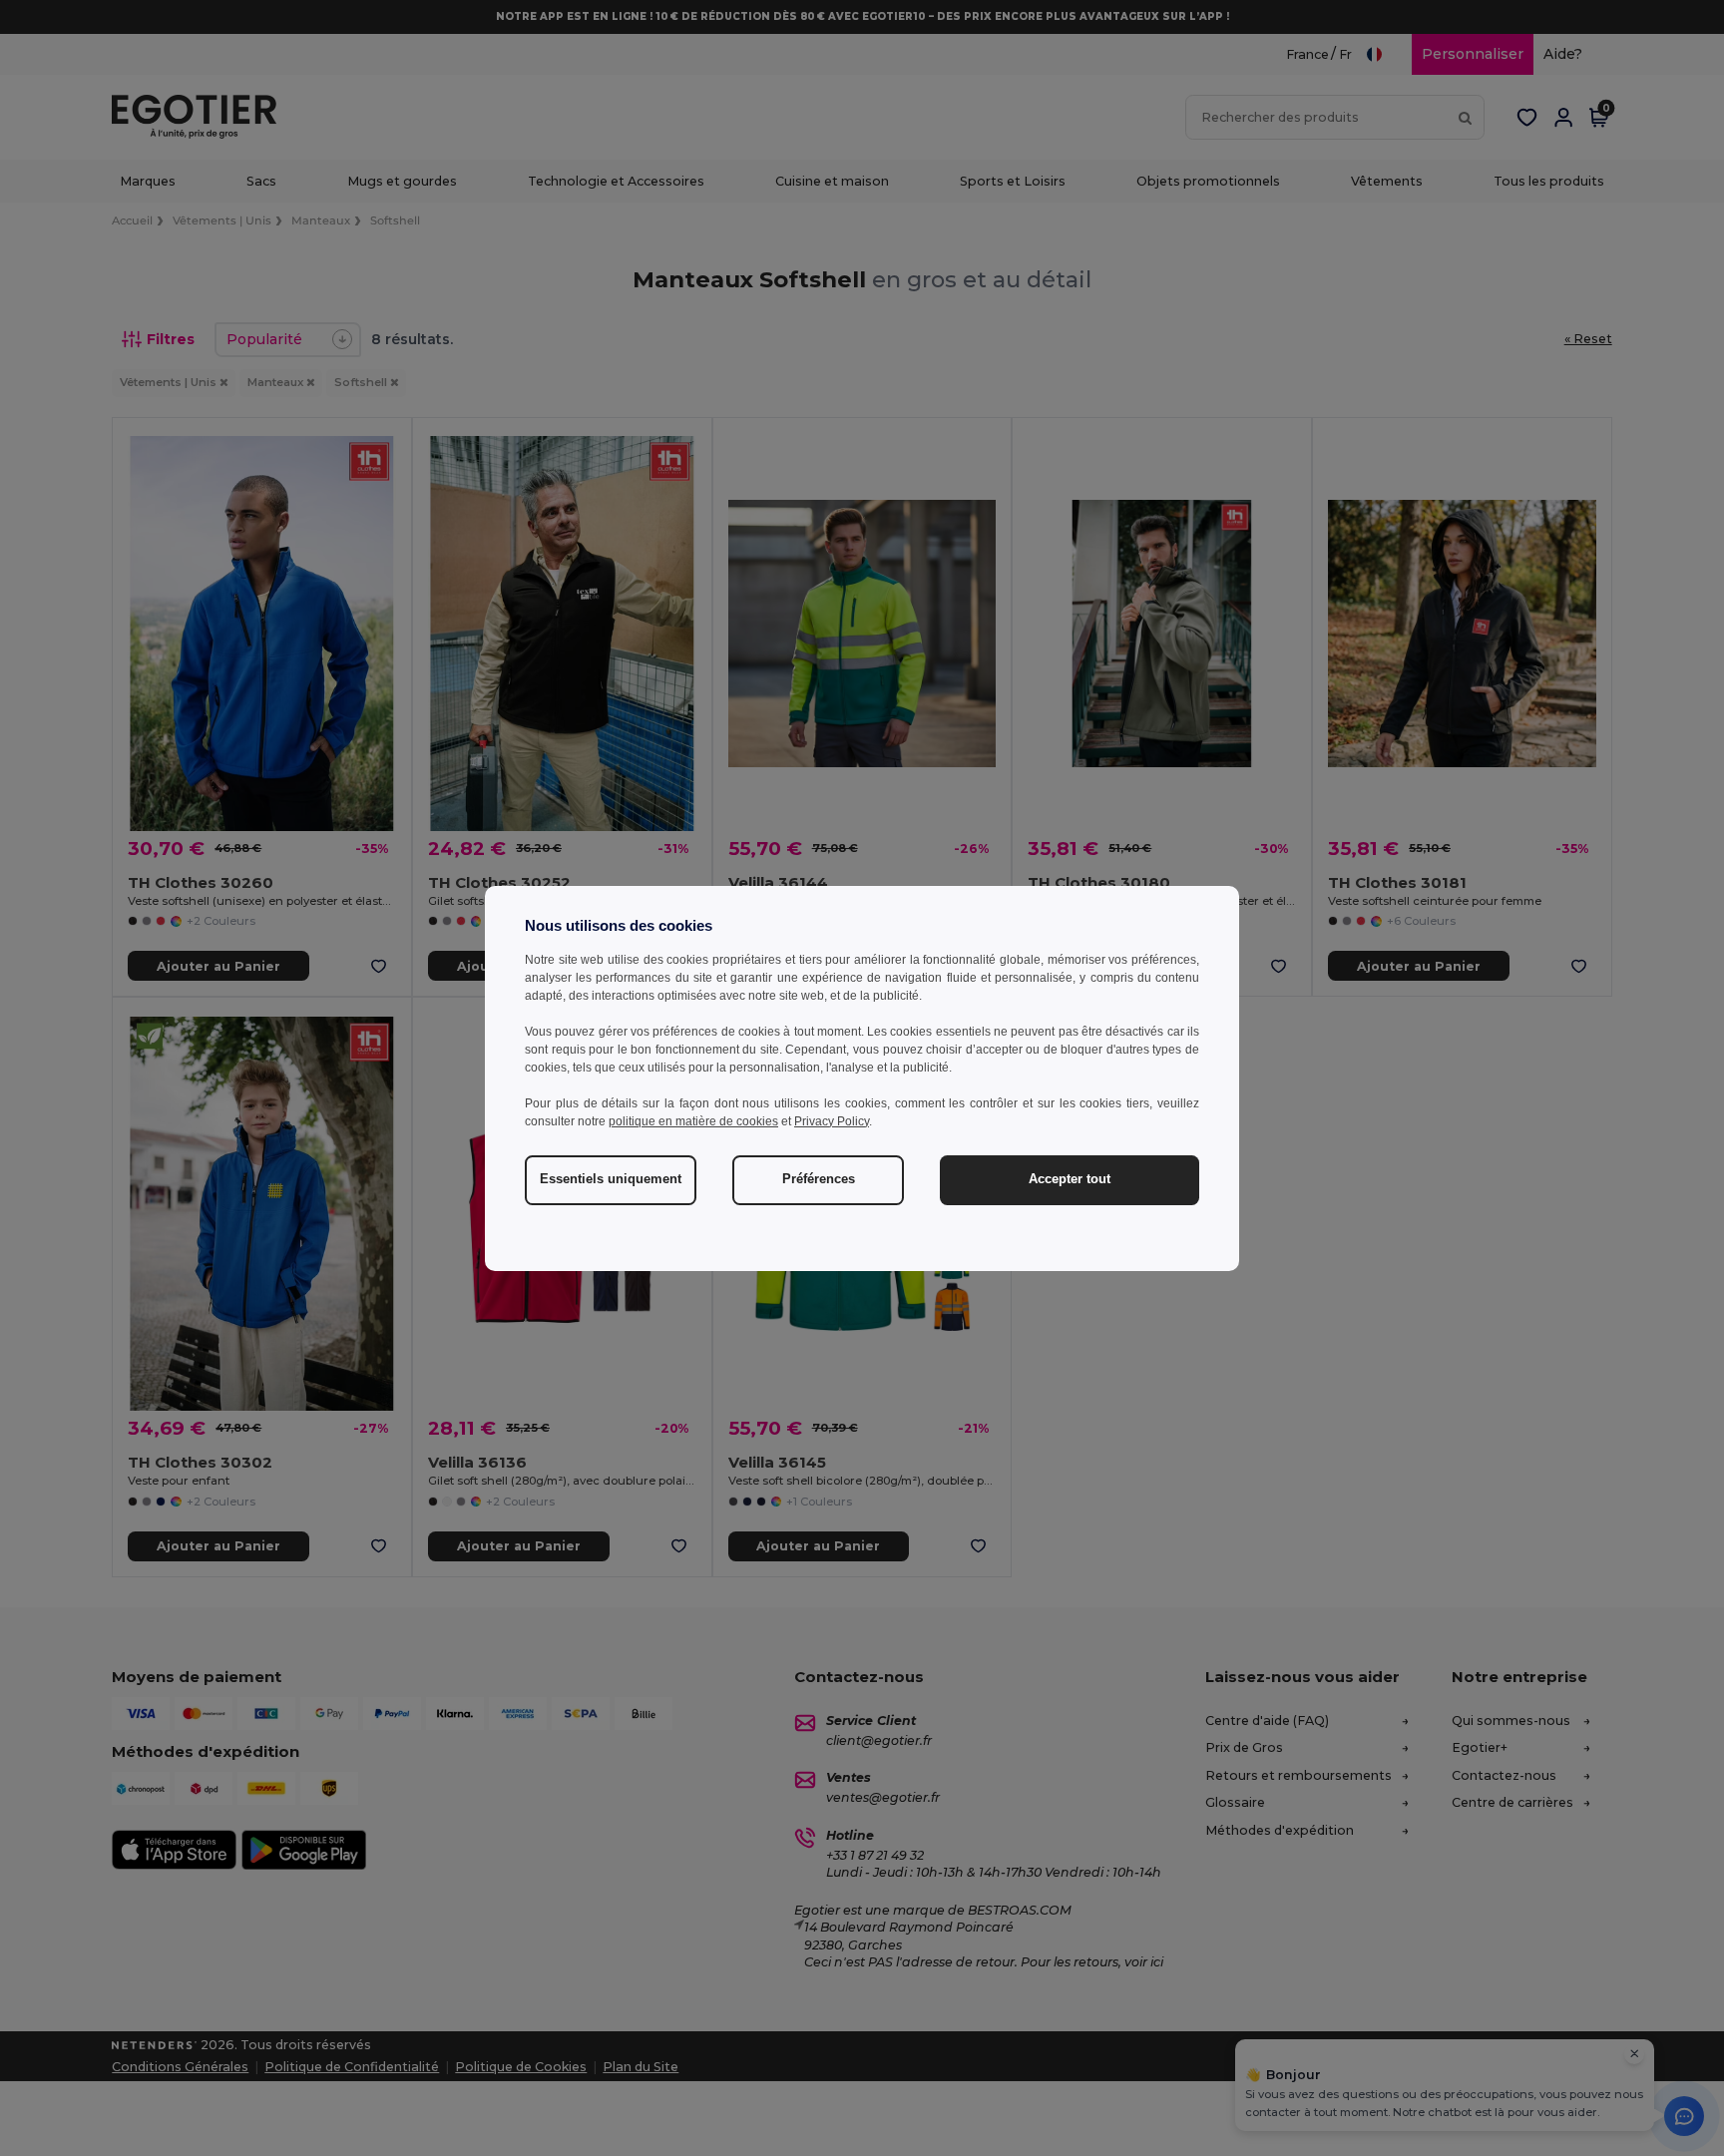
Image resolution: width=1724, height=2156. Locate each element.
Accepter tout (1070, 1179)
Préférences (819, 1179)
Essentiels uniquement (611, 1179)
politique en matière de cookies (693, 1121)
